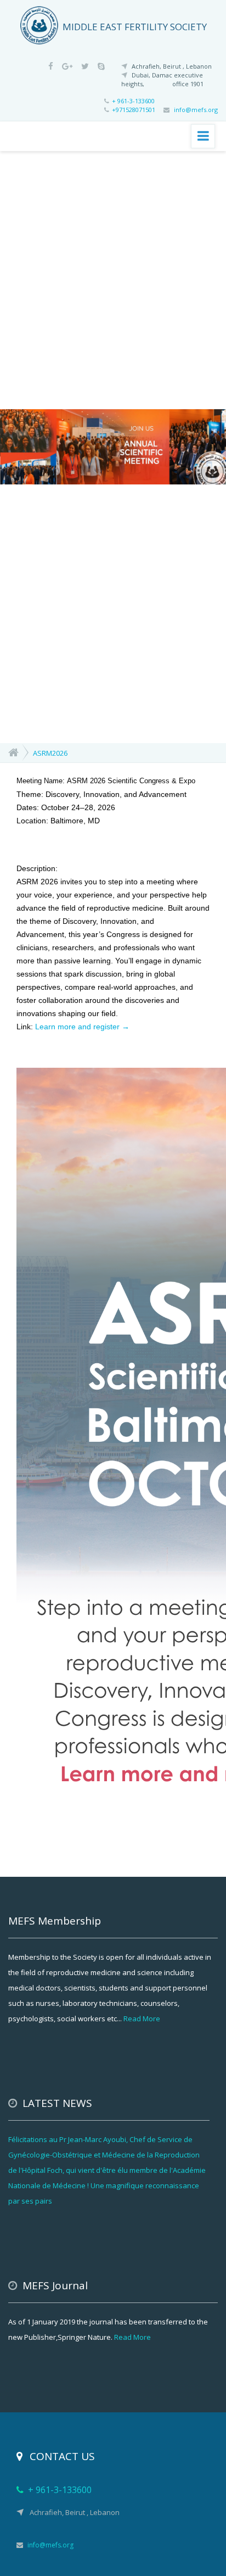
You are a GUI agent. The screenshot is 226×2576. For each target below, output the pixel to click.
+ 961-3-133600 (133, 101)
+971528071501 (138, 110)
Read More (141, 2019)
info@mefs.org (196, 110)
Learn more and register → (82, 1027)
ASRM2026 (50, 753)
